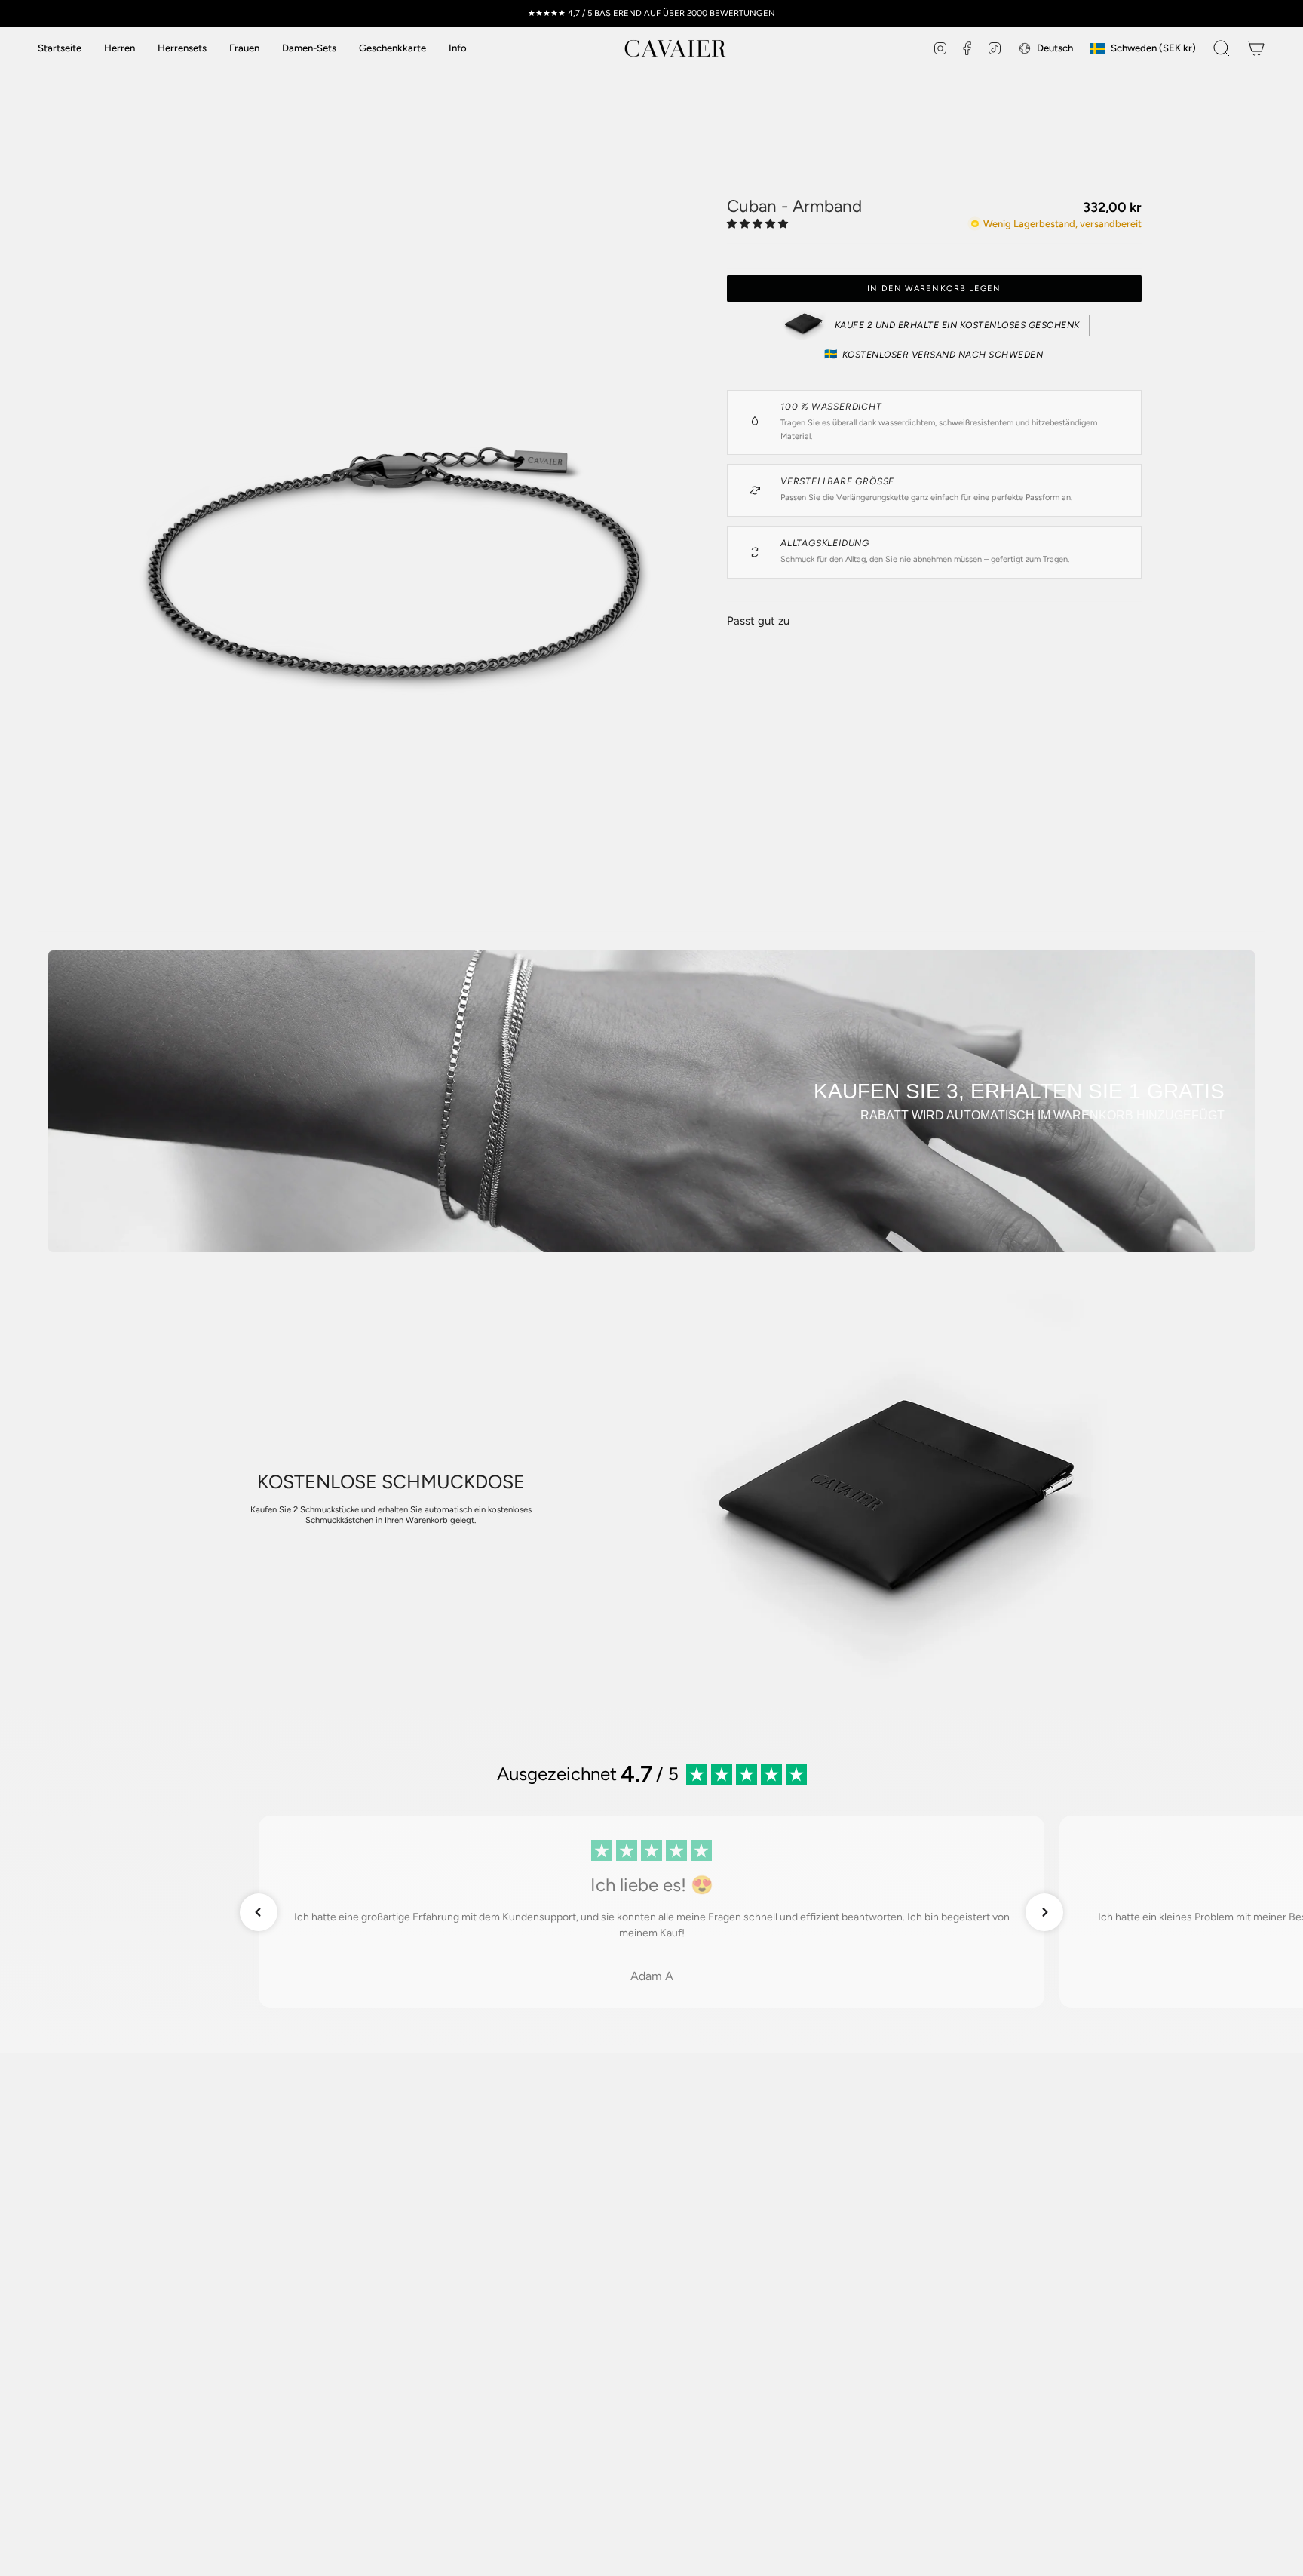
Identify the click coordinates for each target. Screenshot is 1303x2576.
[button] (458, 48)
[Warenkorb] (1256, 48)
